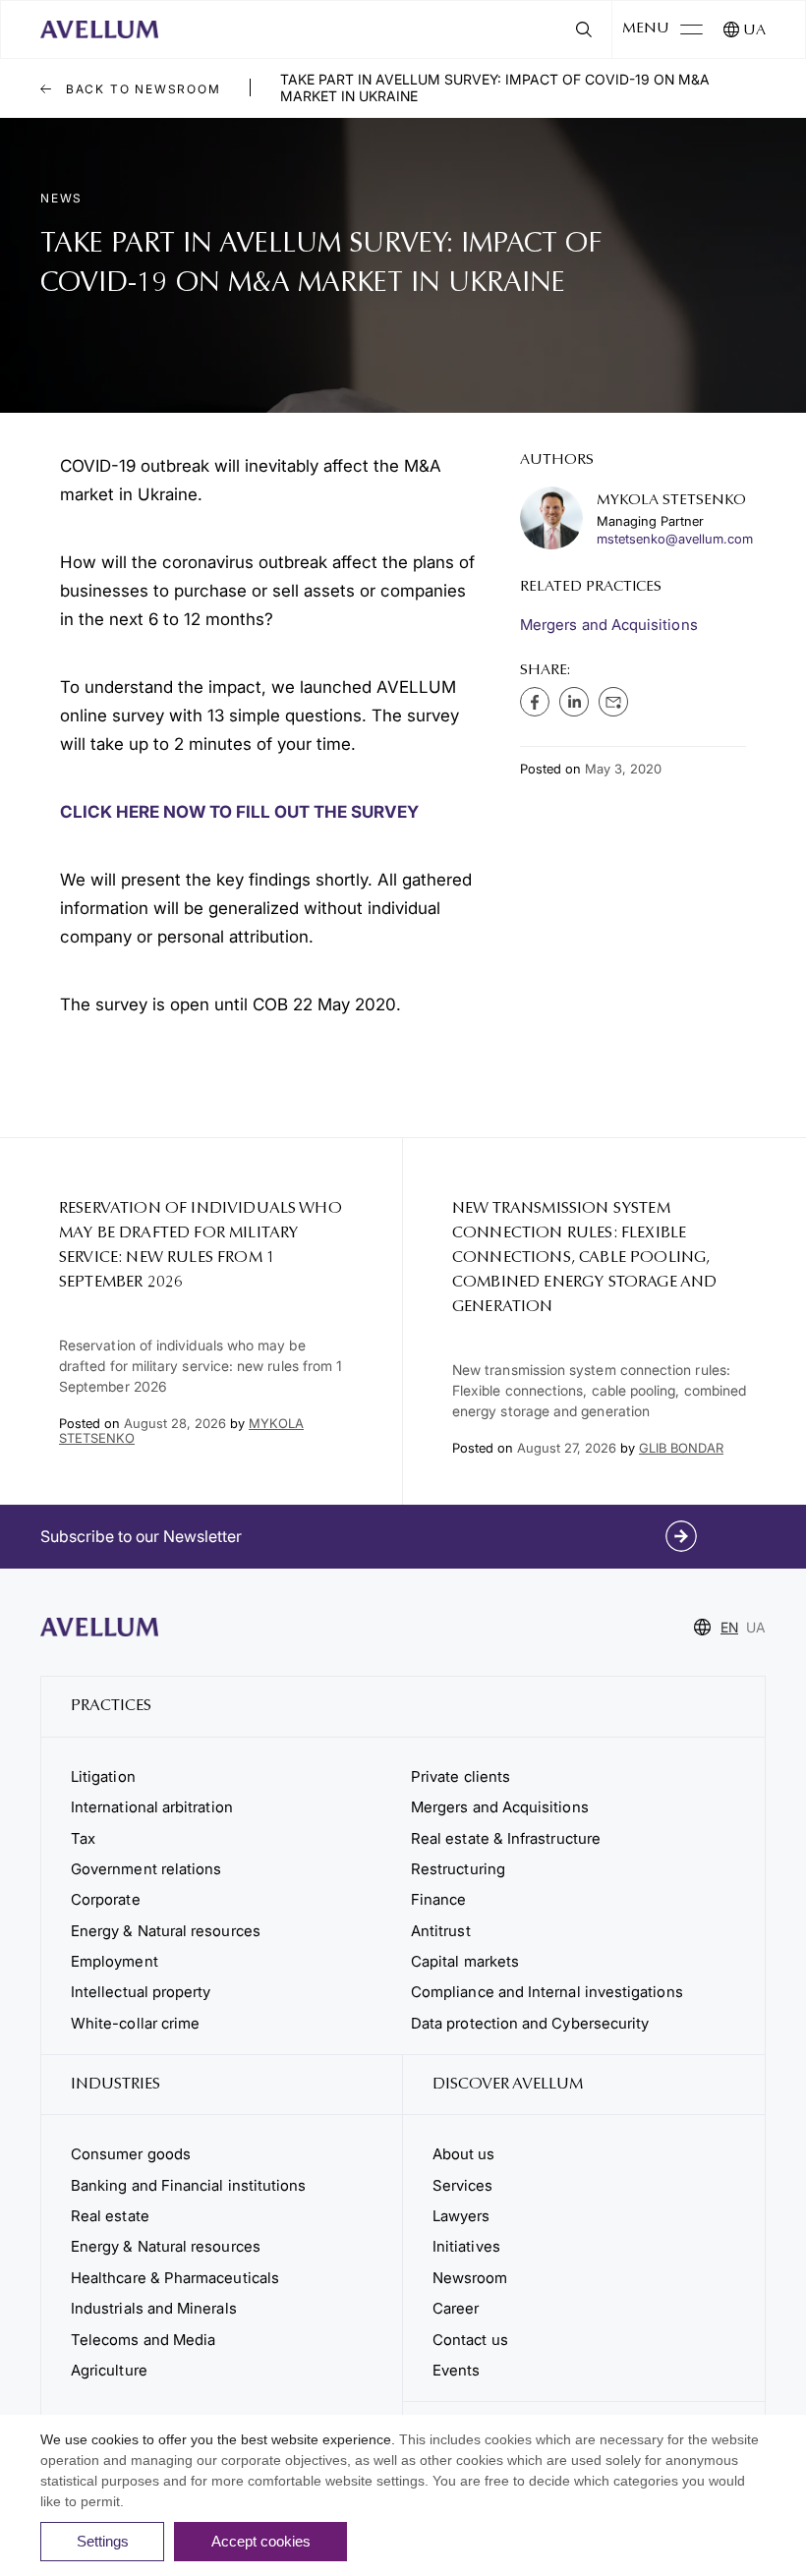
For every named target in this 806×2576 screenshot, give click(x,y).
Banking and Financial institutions (188, 2185)
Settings (103, 2541)
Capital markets (465, 1961)
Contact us (470, 2340)
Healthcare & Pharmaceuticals (175, 2278)
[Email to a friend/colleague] (613, 702)
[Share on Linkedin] (574, 702)
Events (456, 2370)
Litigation (103, 1776)
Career (456, 2308)
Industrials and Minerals (154, 2308)
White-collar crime (135, 2023)
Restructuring (458, 1869)
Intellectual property (141, 1992)
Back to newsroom (141, 89)
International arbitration (152, 1807)
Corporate (106, 1899)
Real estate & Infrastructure (506, 1838)
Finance (439, 1899)
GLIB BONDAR (681, 1448)
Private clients (461, 1776)
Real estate (110, 2216)
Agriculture (109, 2370)
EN (729, 1627)
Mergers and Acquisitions (609, 625)
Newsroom (470, 2278)
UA (754, 31)
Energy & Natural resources (166, 1931)
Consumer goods (131, 2154)
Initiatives (466, 2246)
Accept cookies (261, 2541)
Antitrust (441, 1931)
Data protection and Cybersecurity (530, 2023)
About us (464, 2154)
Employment (115, 1961)
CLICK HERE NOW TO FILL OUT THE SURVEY (239, 812)
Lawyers (461, 2216)
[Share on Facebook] (535, 702)
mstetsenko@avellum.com (675, 539)
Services (463, 2185)
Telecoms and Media (143, 2340)
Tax (83, 1838)
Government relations (146, 1869)
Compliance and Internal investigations (547, 1992)
